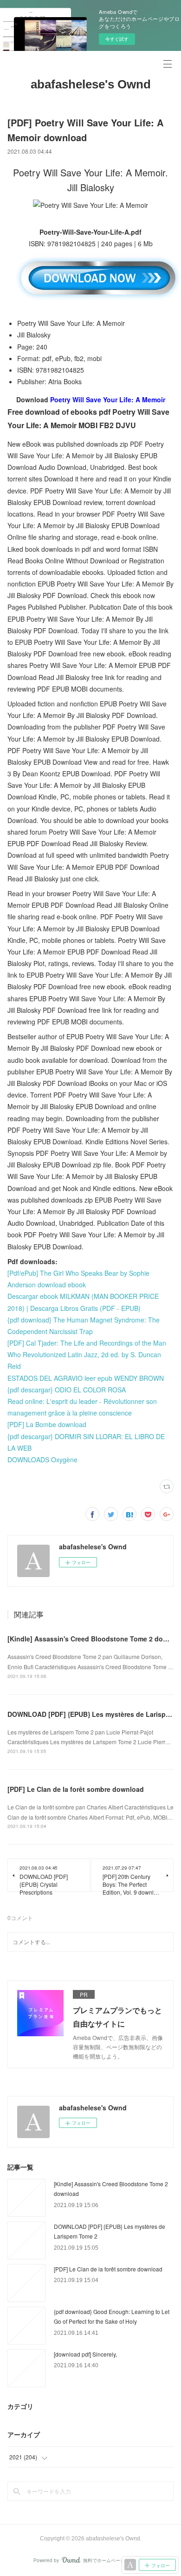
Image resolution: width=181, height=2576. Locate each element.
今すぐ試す (117, 39)
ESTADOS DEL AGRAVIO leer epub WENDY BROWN (86, 1378)
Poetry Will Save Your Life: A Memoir (108, 399)
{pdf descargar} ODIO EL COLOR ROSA (67, 1390)
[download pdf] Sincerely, (85, 2354)
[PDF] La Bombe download (47, 1424)
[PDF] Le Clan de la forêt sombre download (76, 1789)
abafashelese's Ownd (91, 84)
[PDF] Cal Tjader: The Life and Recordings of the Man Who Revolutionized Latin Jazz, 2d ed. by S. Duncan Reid (87, 1354)
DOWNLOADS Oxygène (42, 1460)
